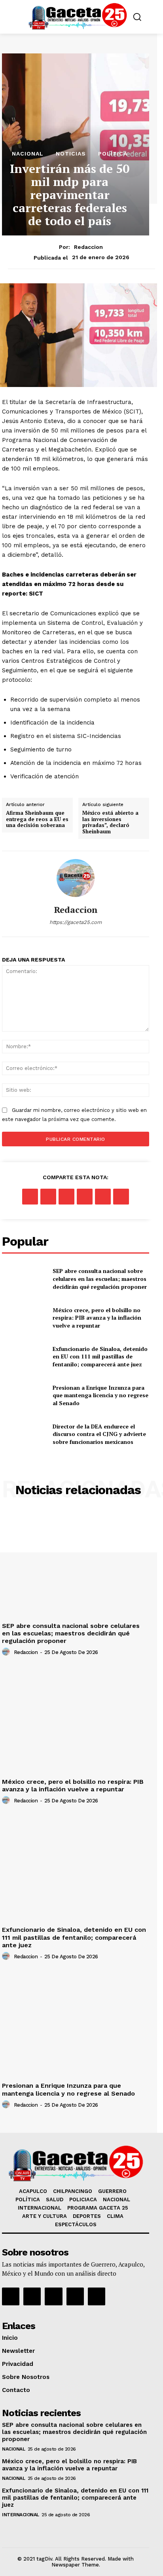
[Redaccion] (76, 878)
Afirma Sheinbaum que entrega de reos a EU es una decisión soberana (37, 819)
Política (113, 154)
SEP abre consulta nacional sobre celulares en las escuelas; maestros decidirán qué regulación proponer (100, 1279)
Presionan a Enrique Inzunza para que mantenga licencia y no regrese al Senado (100, 1395)
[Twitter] (48, 1197)
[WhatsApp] (85, 1197)
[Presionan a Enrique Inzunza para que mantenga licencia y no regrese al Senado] (24, 1395)
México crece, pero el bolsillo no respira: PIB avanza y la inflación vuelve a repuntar (97, 1318)
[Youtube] (75, 2296)
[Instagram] (32, 2296)
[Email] (103, 1197)
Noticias (71, 154)
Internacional (21, 2515)
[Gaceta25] (78, 16)
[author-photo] (7, 1652)
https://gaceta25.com (76, 922)
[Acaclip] (97, 2296)
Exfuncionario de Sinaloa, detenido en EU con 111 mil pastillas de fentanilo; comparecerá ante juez (100, 1356)
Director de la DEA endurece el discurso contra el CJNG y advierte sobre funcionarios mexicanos (99, 1434)
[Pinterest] (66, 1197)
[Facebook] (30, 1197)
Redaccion (88, 247)
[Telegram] (121, 1197)
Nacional (28, 154)
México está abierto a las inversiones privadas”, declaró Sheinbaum (110, 822)
